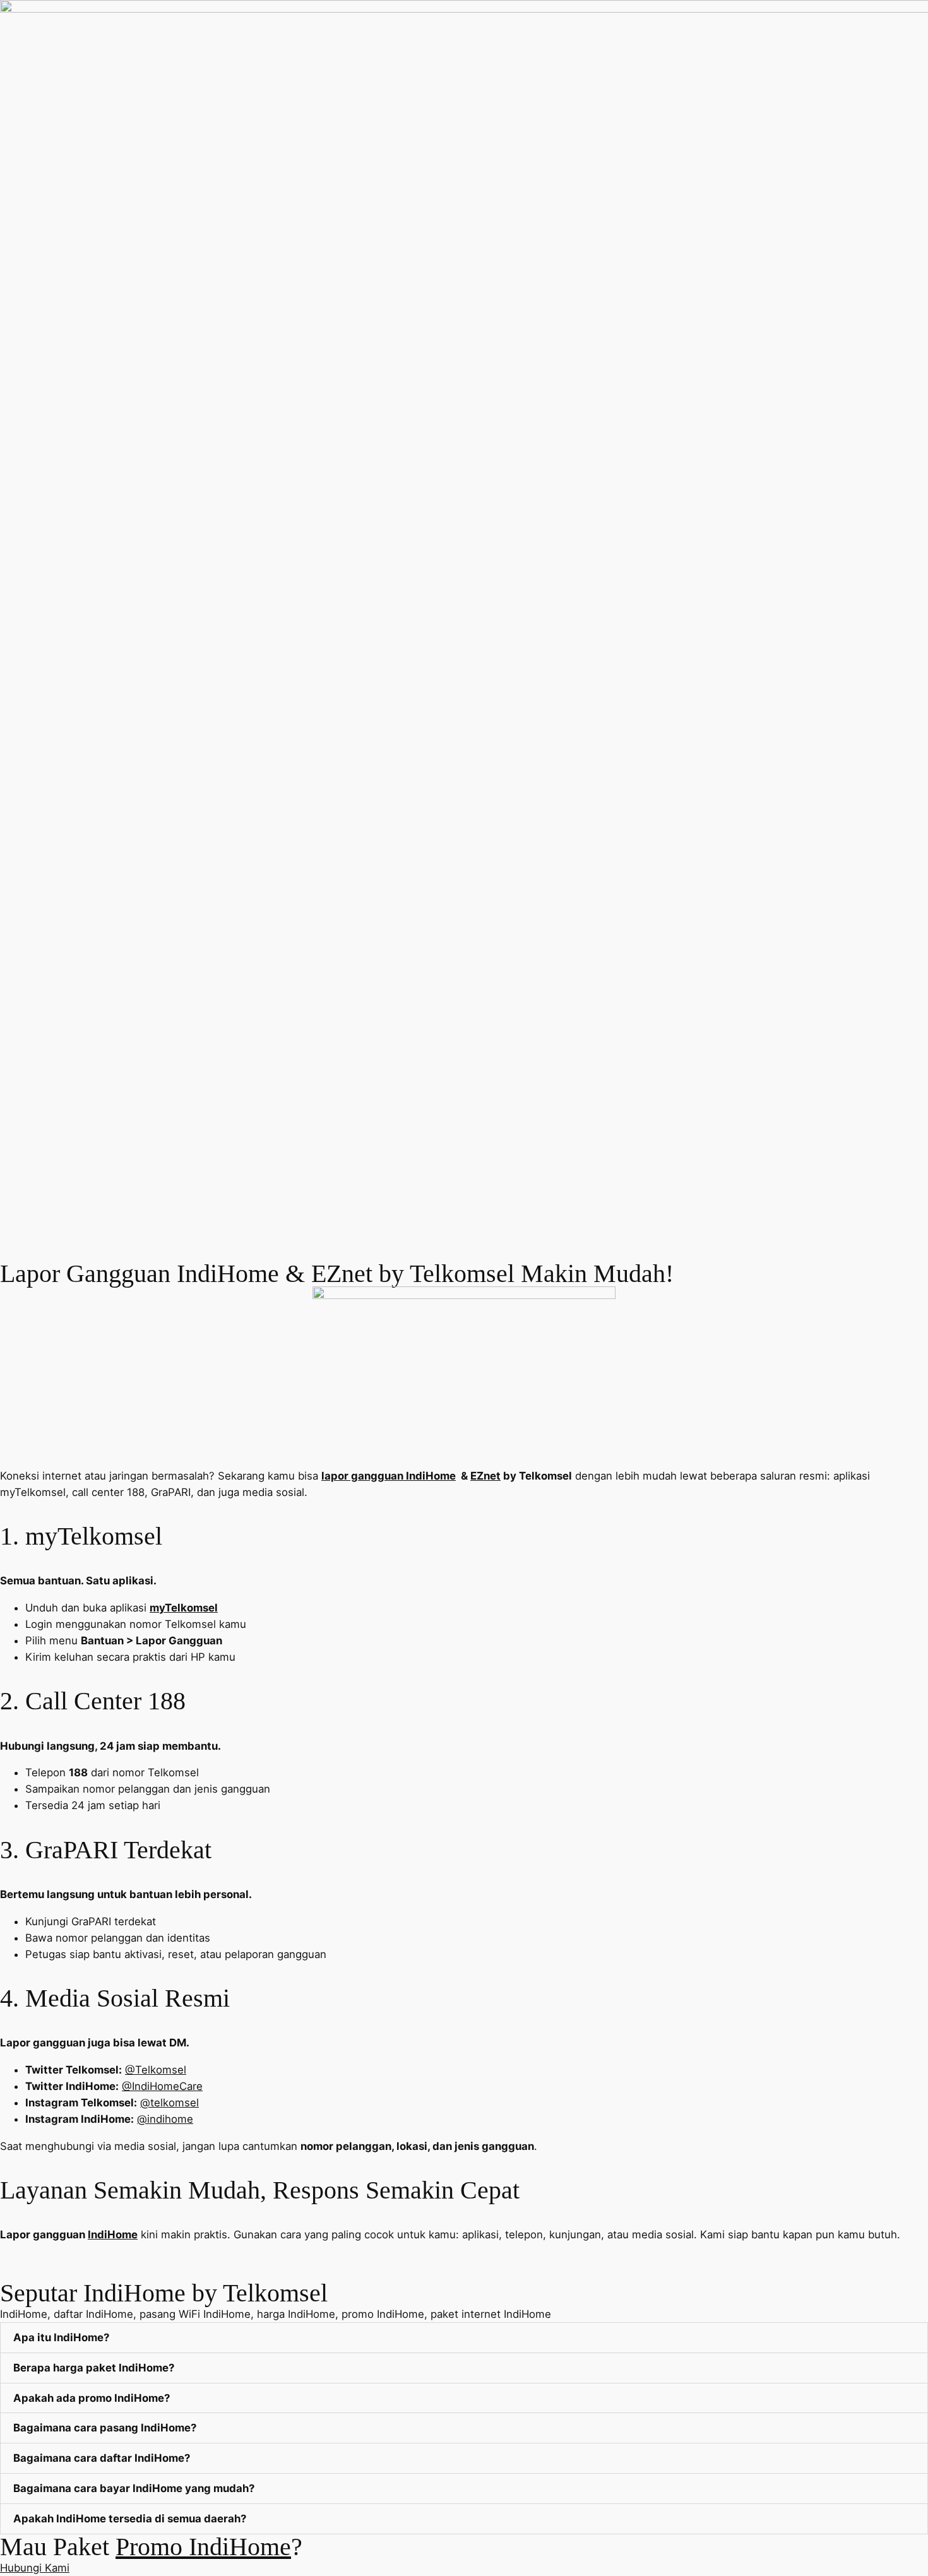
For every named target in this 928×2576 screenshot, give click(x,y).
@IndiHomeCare (162, 2086)
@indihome (165, 2119)
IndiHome (113, 2235)
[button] (464, 2338)
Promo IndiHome (203, 2547)
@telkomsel (170, 2103)
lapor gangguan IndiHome (389, 1476)
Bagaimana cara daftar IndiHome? (102, 2458)
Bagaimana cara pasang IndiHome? (105, 2428)
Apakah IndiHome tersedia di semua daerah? (130, 2519)
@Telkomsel (156, 2070)
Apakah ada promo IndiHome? (92, 2398)
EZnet (485, 1476)
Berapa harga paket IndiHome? (94, 2368)
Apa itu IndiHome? (61, 2337)
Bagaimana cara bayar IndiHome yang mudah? (134, 2488)
